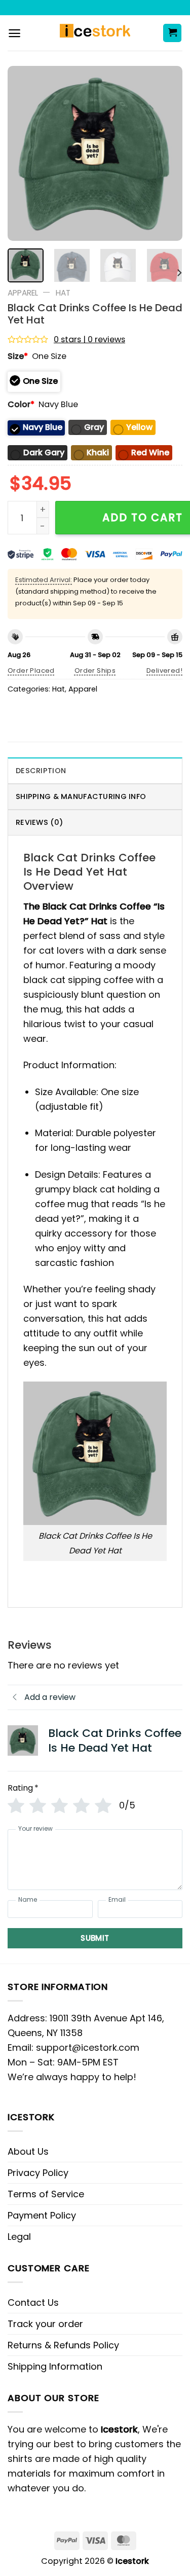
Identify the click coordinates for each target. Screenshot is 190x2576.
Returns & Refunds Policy (63, 2345)
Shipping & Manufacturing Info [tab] (81, 796)
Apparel (23, 293)
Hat (63, 293)
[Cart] (172, 33)
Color (21, 404)
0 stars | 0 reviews (89, 339)
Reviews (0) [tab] (39, 822)
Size (18, 356)
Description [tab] (41, 771)
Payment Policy (42, 2215)
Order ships (95, 670)
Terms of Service (46, 2194)
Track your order (45, 2324)
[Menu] (14, 33)
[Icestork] (95, 33)
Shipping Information (55, 2366)
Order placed (31, 670)
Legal (19, 2237)
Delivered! (164, 670)
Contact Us (33, 2302)
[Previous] (24, 153)
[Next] (166, 153)
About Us (28, 2151)
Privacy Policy (38, 2173)
